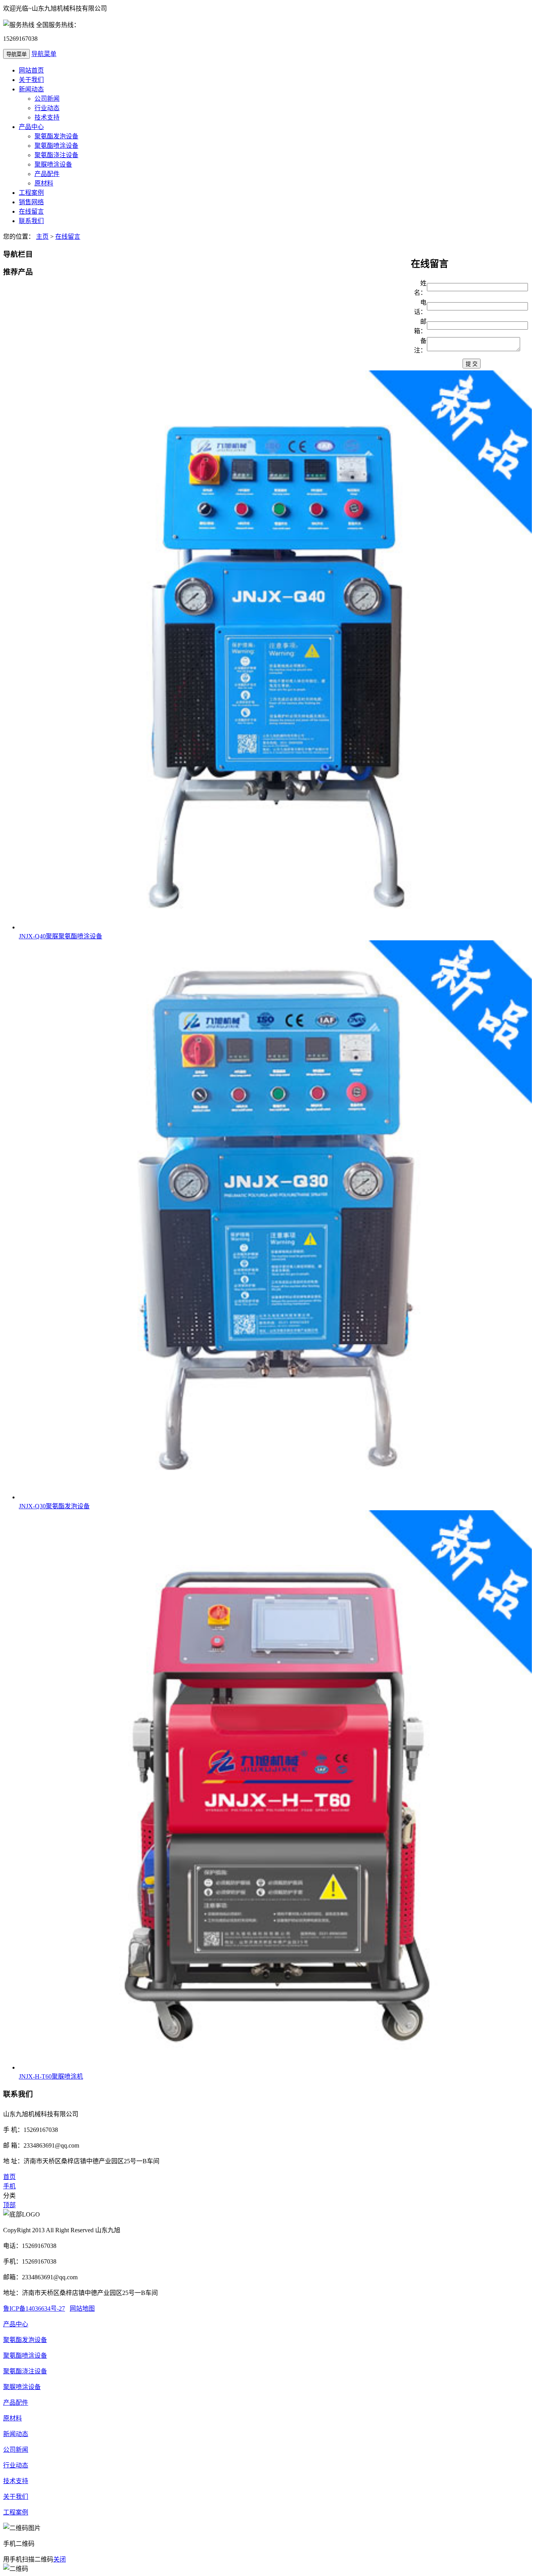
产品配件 (47, 174)
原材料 (44, 183)
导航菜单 (44, 54)
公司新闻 (47, 99)
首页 (9, 2177)
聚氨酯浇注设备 (56, 155)
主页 (42, 237)
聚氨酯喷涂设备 (56, 146)
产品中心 (31, 127)
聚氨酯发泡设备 (56, 136)
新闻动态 (31, 89)
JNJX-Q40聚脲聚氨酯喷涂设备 (61, 936)
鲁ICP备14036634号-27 (34, 2308)
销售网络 (31, 202)
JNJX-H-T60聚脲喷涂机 (51, 2076)
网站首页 (31, 70)
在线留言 (31, 211)
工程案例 (31, 193)
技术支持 (47, 117)
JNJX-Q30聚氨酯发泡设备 (54, 1506)
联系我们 (31, 221)
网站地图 (82, 2308)
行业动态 (47, 108)
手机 (9, 2186)
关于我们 (31, 80)
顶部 (9, 2205)
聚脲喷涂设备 (53, 164)
